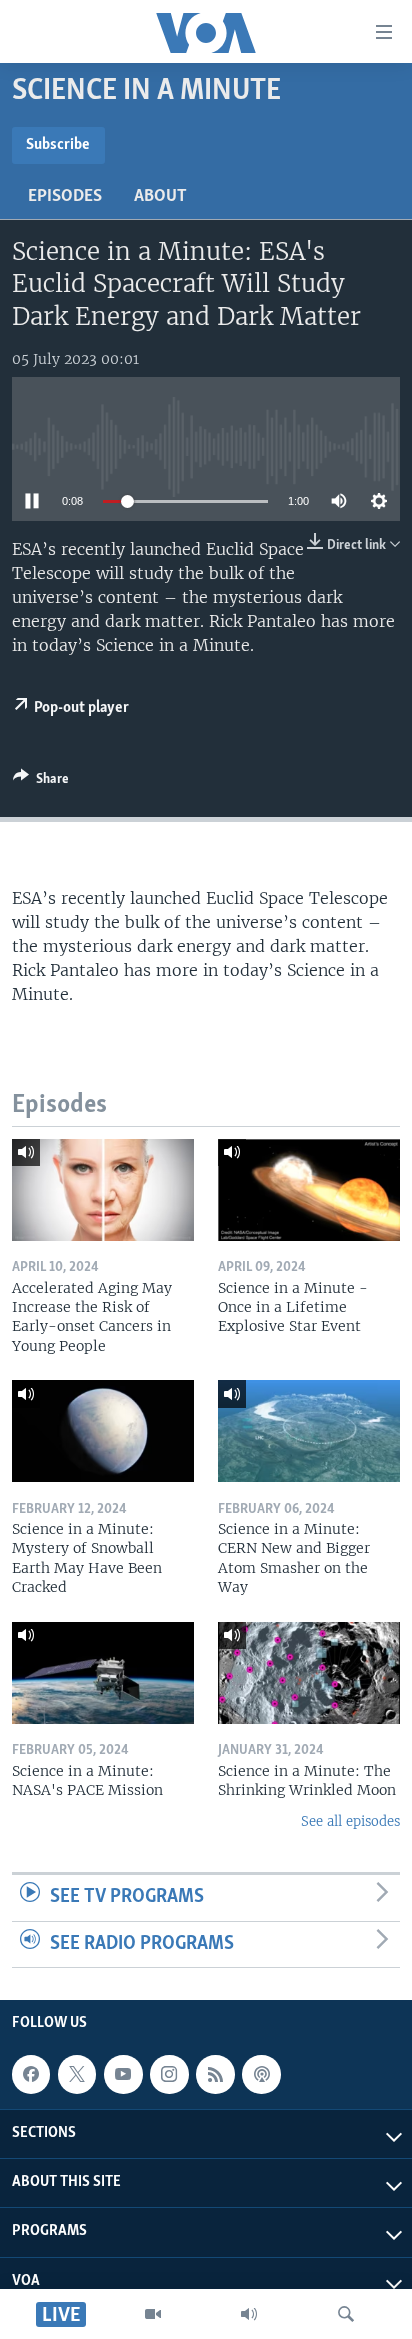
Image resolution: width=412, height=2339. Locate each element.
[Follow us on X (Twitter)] (77, 2074)
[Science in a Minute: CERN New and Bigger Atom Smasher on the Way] (309, 1431)
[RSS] (215, 2074)
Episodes (65, 197)
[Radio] (249, 2314)
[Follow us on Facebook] (31, 2074)
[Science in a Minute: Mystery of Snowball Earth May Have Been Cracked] (103, 1431)
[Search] (346, 2314)
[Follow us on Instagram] (169, 2074)
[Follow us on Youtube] (123, 2074)
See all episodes (350, 1821)
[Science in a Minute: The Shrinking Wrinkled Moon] (309, 1673)
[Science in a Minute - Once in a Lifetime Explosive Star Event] (309, 1190)
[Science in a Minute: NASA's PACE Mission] (103, 1673)
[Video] (153, 2314)
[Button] (41, 782)
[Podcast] (261, 2074)
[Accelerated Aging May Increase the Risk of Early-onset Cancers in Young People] (103, 1190)
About (160, 197)
